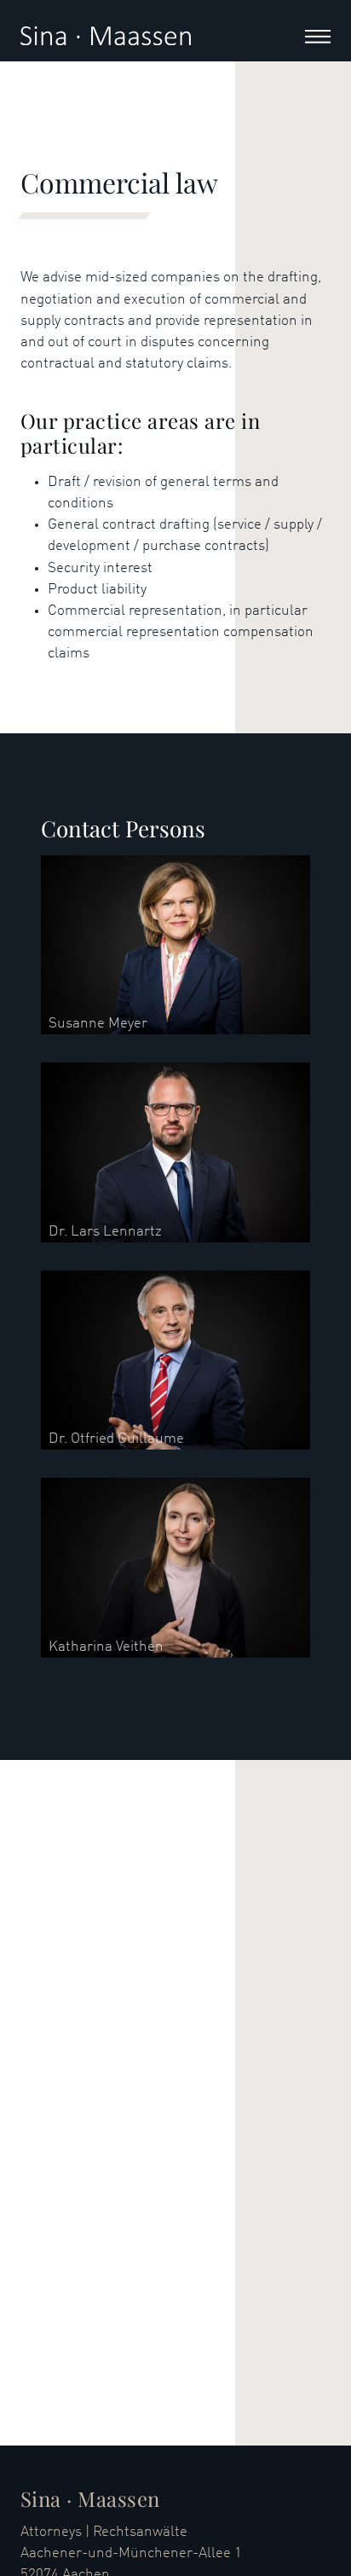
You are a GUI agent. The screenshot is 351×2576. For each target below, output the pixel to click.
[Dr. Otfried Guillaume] (175, 1360)
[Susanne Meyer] (175, 944)
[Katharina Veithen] (175, 1568)
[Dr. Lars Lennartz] (175, 1152)
